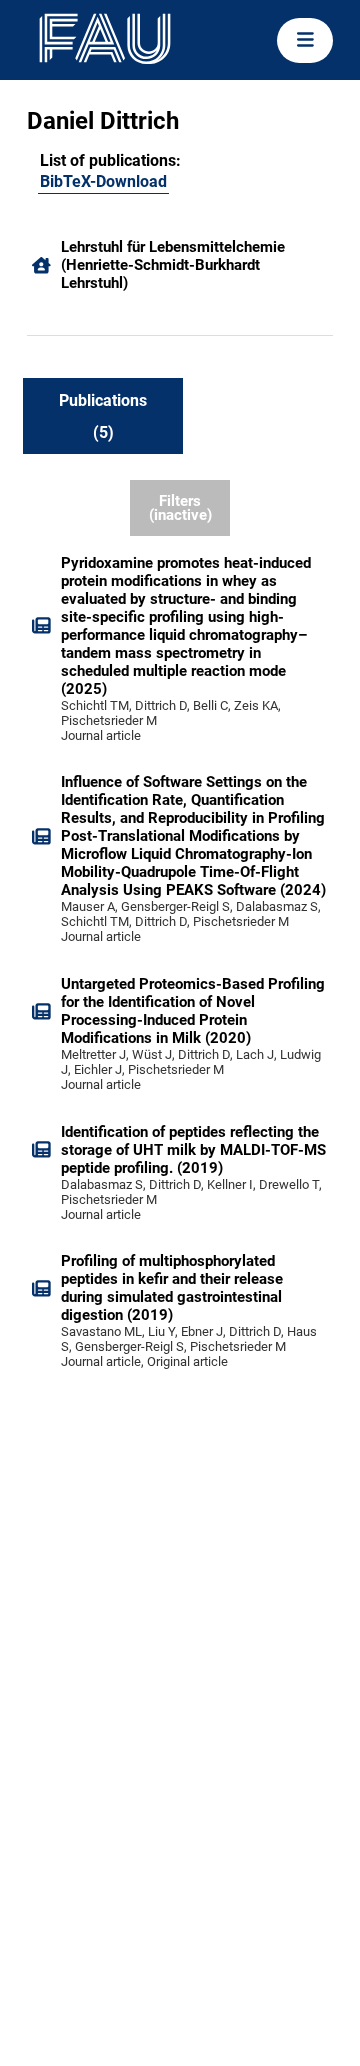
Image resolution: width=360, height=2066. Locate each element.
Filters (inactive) (180, 508)
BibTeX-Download (103, 181)
